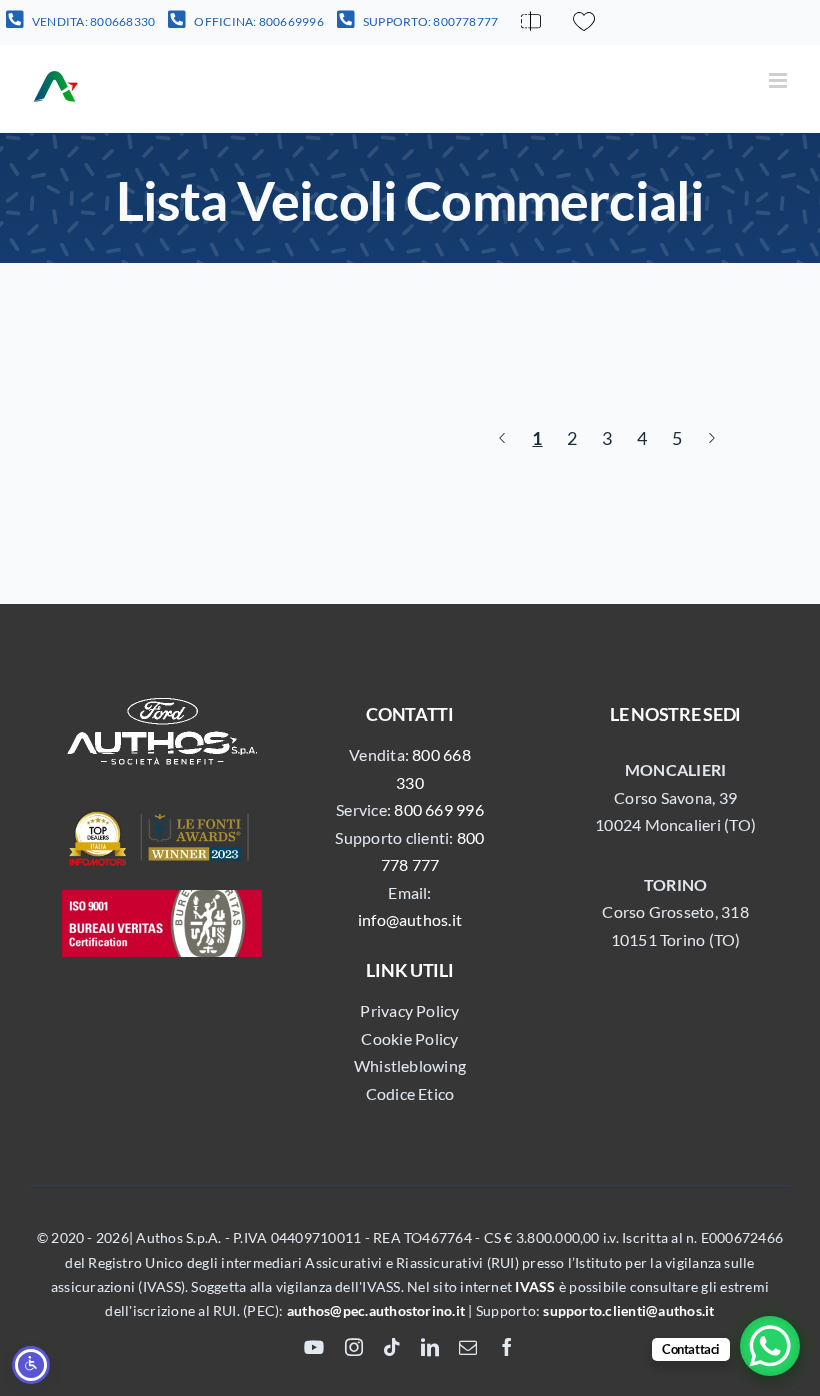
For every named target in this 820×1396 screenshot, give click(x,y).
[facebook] (507, 1347)
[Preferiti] (584, 22)
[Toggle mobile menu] (779, 80)
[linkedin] (430, 1347)
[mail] (468, 1347)
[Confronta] (531, 22)
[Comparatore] (531, 22)
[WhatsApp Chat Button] (770, 1346)
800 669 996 (439, 809)
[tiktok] (392, 1347)
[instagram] (354, 1347)
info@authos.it (410, 919)
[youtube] (314, 1347)
